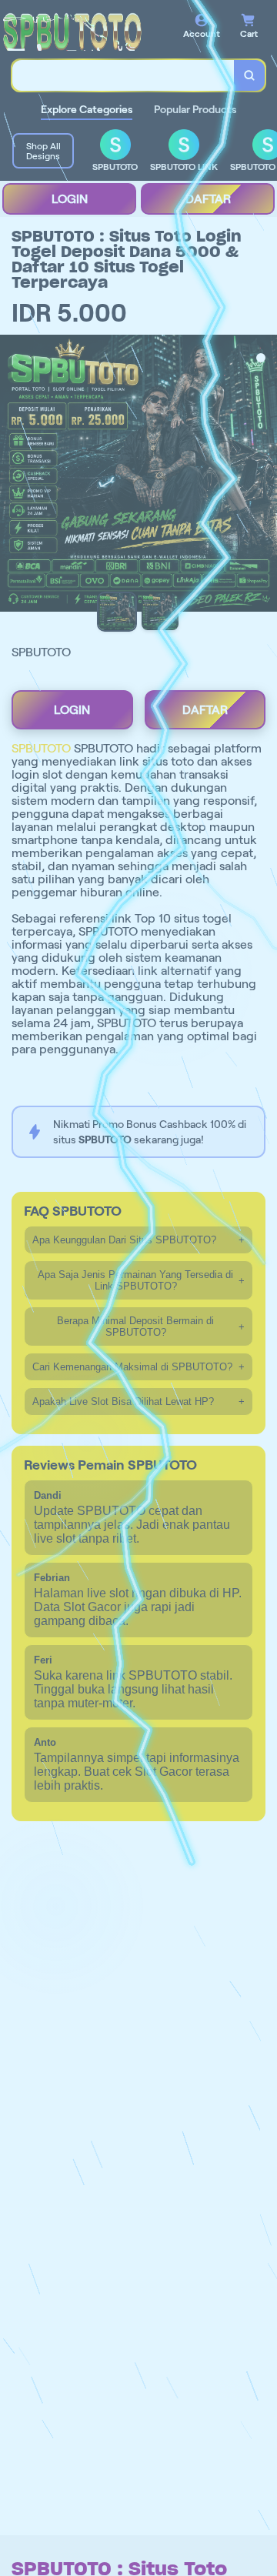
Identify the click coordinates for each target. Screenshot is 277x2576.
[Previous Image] (12, 475)
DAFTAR (208, 199)
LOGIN (70, 199)
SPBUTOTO (41, 748)
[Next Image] (265, 475)
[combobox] (123, 75)
